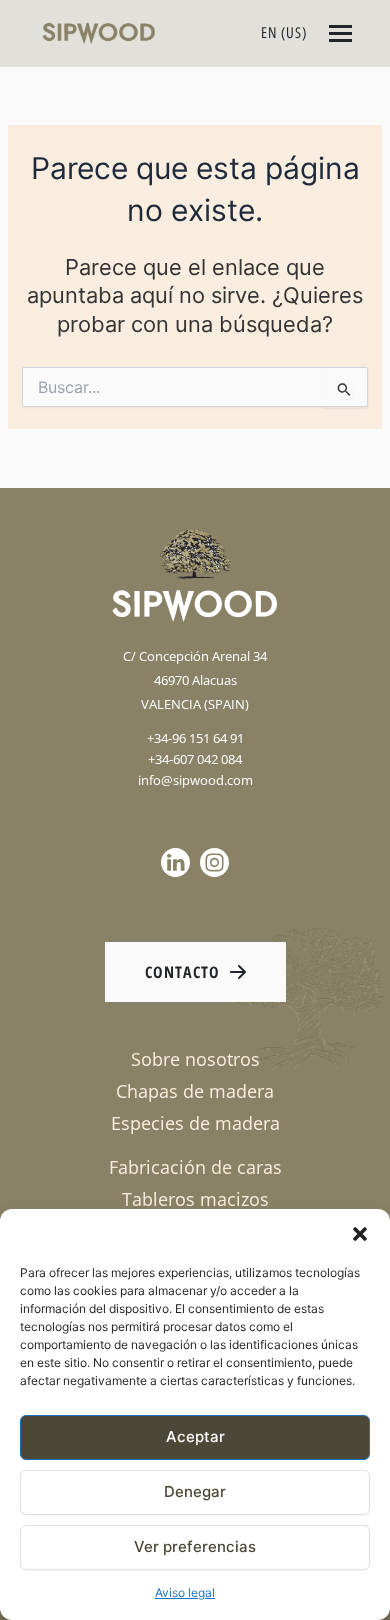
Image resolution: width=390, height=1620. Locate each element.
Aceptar (195, 1436)
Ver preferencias (195, 1546)
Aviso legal (185, 1592)
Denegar (195, 1491)
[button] (360, 1234)
